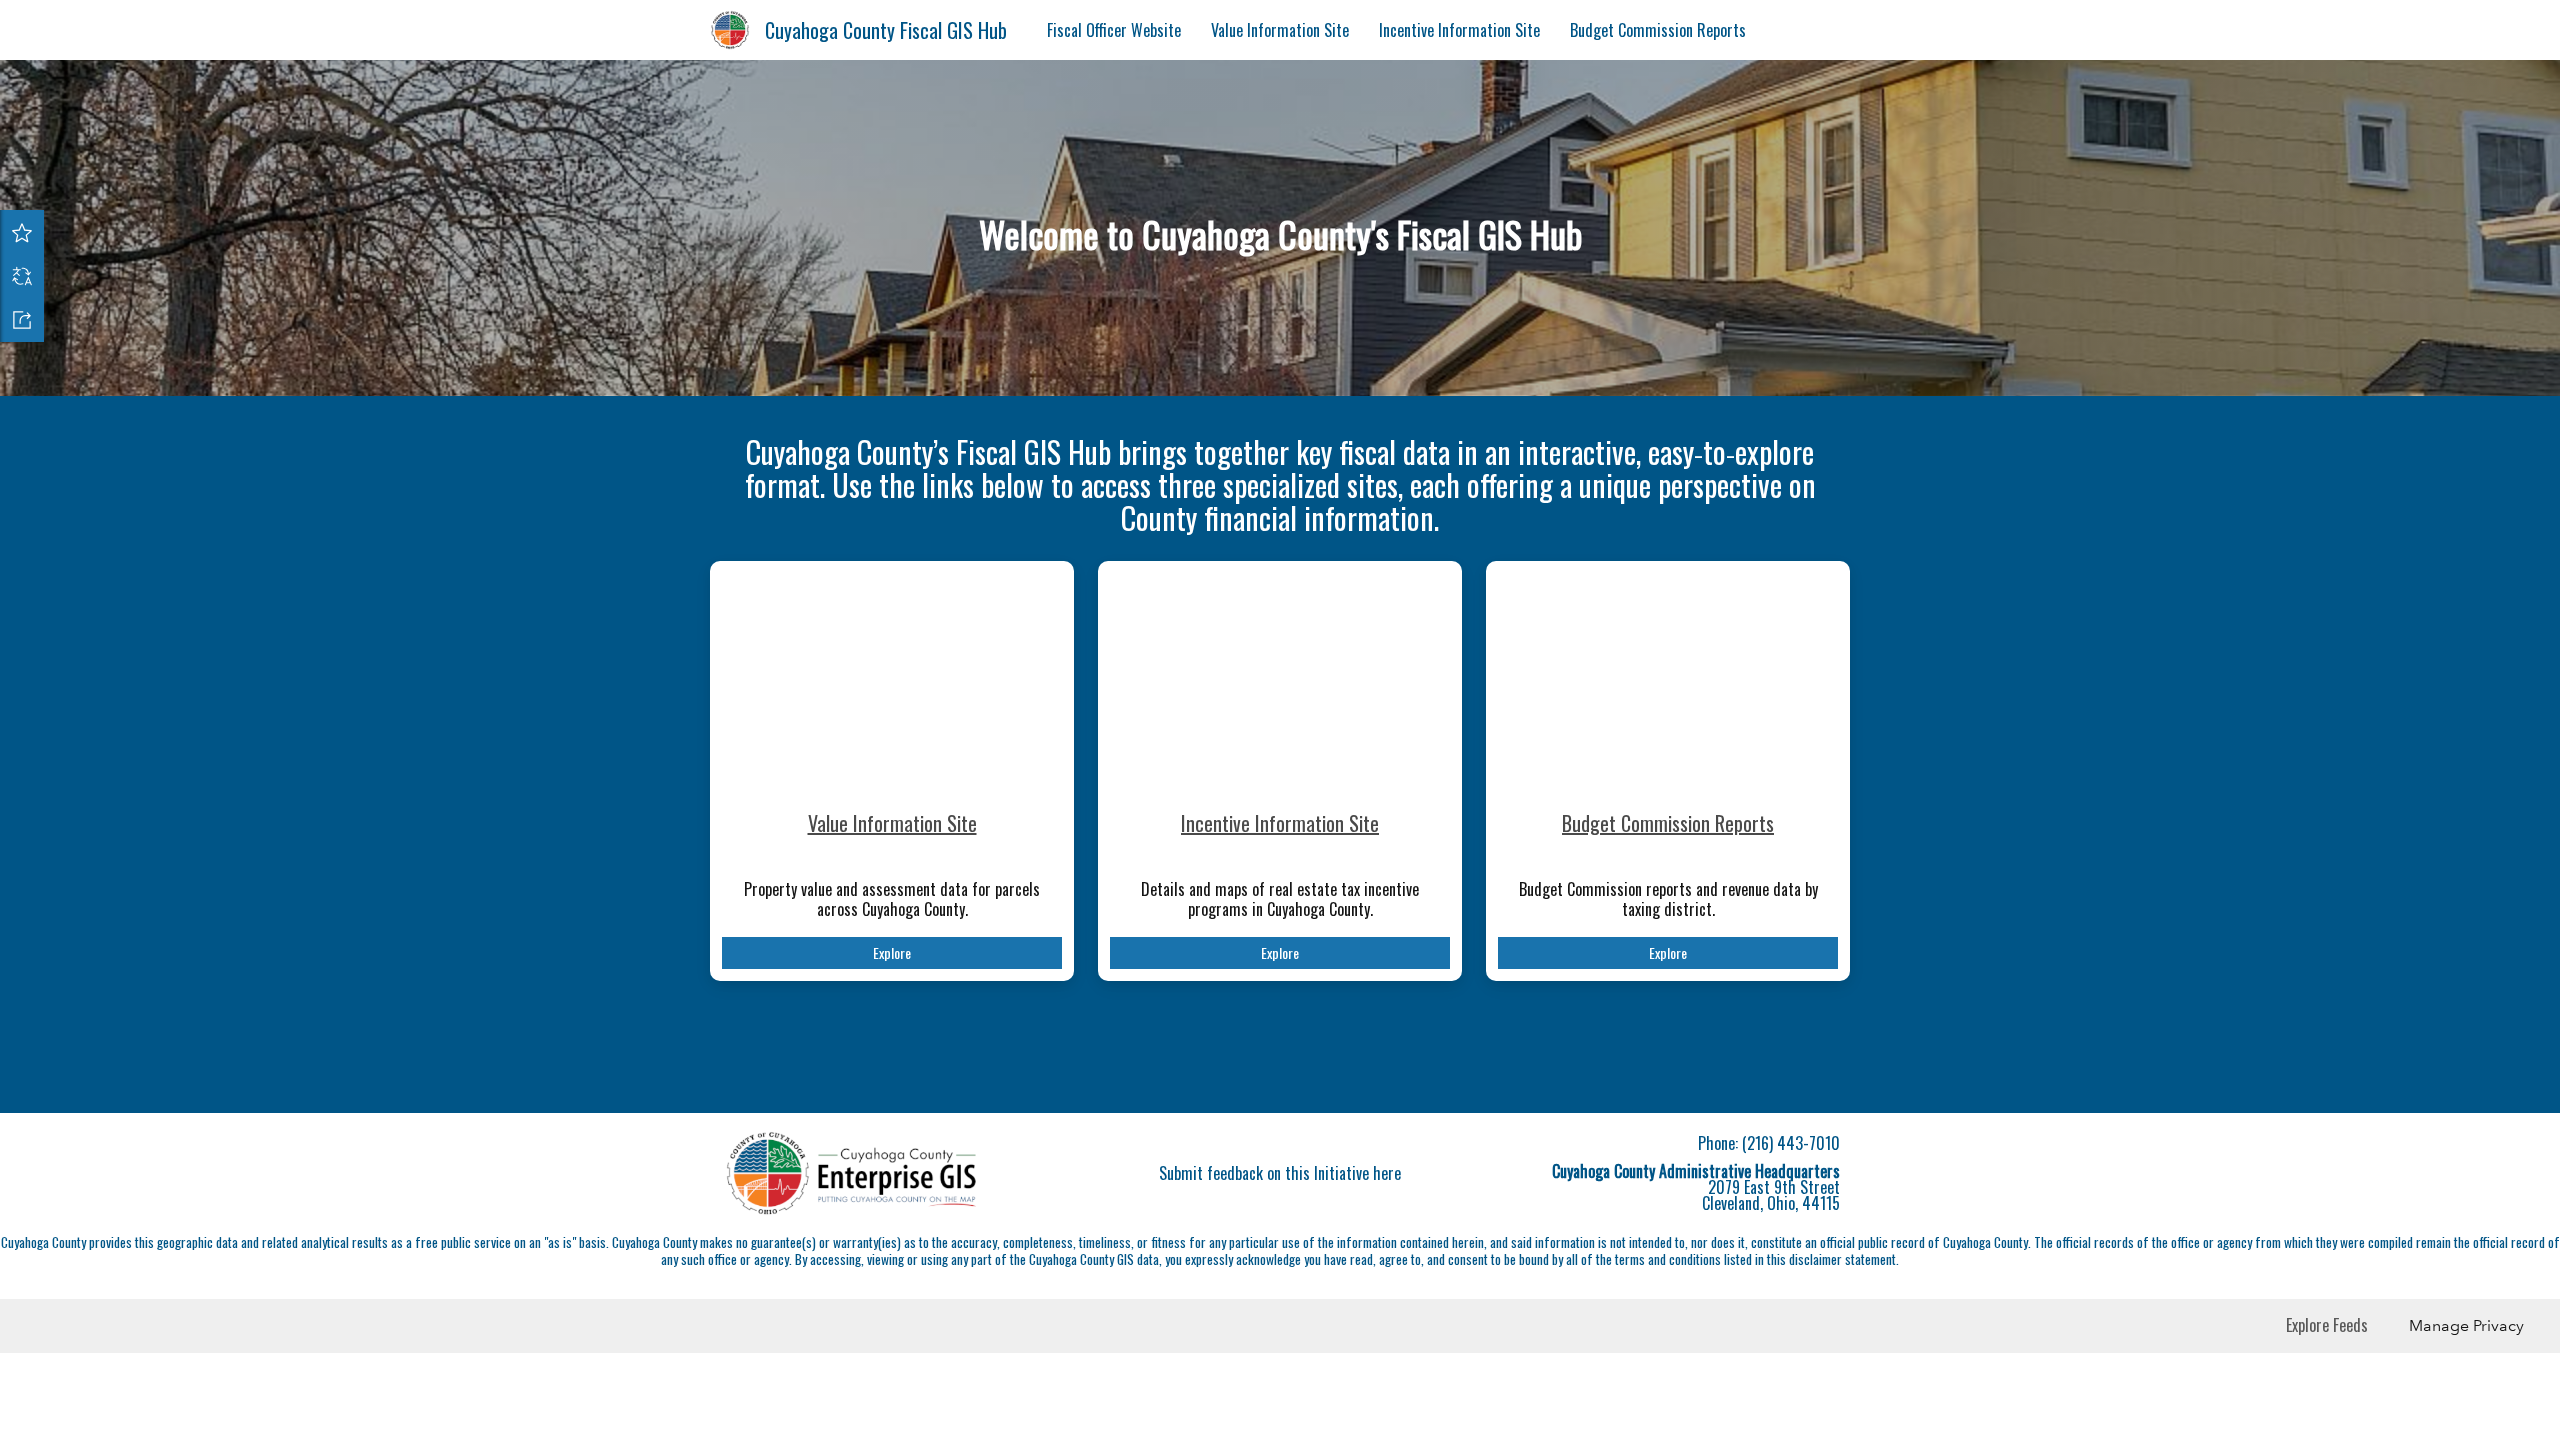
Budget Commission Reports (1658, 30)
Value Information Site (1280, 30)
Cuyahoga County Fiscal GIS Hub (886, 30)
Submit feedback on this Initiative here (1280, 1173)
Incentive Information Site (1459, 30)
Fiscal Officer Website (1114, 30)
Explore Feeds (2327, 1325)
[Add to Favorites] (22, 232)
